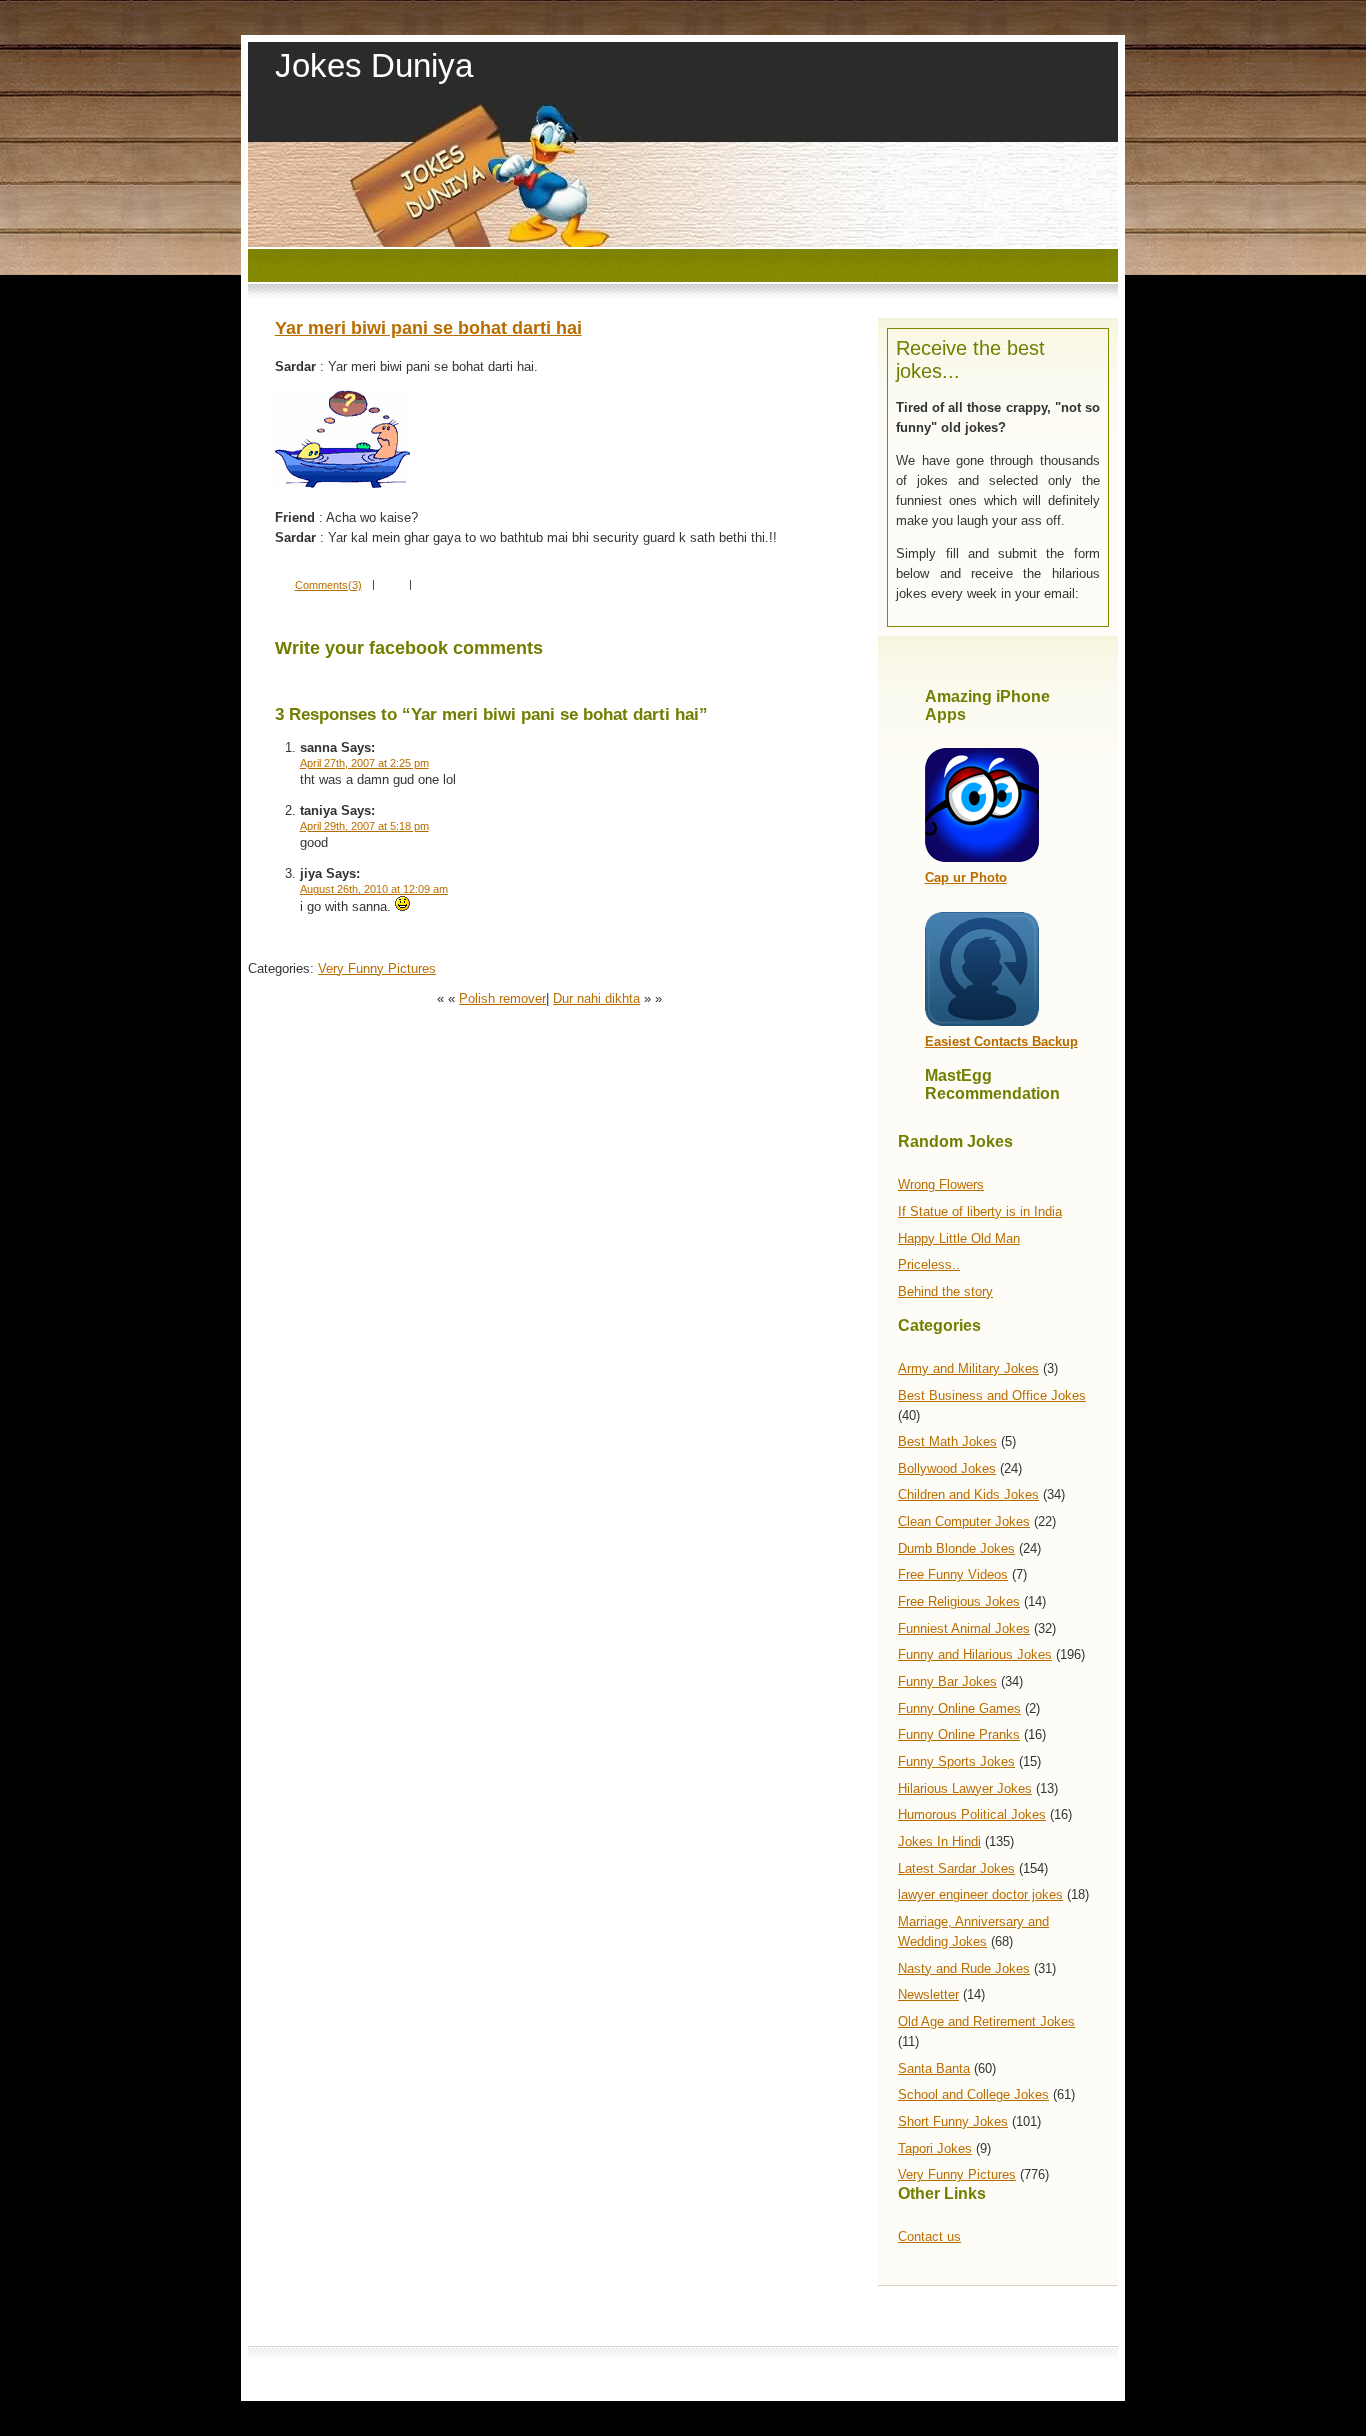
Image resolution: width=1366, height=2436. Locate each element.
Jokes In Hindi (939, 1841)
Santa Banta (934, 2068)
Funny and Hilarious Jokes (975, 1654)
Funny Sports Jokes (956, 1761)
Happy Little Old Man (959, 1238)
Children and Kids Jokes (968, 1494)
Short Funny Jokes (953, 2121)
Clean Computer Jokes (964, 1521)
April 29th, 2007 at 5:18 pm (364, 826)
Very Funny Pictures (957, 2174)
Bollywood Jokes (947, 1468)
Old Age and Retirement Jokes (986, 2021)
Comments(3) (328, 585)
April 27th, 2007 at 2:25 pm (364, 763)
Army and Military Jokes (968, 1368)
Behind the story (945, 1291)
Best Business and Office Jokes (992, 1395)
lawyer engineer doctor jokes (980, 1894)
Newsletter (928, 1994)
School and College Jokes (973, 2094)
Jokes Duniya (374, 65)
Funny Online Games (959, 1708)
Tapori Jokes (935, 2148)
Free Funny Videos (953, 1574)
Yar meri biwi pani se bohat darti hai (428, 328)
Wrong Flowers (941, 1184)
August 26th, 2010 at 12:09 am (374, 889)
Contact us (929, 2236)
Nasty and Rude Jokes (964, 1968)
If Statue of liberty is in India (980, 1211)
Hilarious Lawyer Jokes (965, 1788)
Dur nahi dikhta (596, 998)
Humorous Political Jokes (972, 1814)
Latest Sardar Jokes (956, 1868)
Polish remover (502, 998)
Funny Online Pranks (959, 1734)
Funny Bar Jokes (947, 1681)
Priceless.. (929, 1264)
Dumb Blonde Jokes (956, 1548)
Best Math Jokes (947, 1441)
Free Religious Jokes (959, 1601)
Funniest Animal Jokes (964, 1628)
